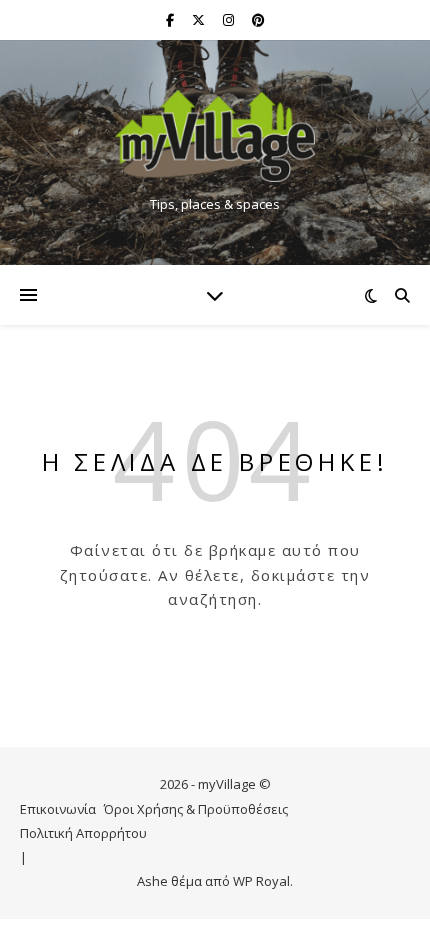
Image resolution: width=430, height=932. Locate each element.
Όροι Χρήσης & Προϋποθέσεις (196, 809)
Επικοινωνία (58, 809)
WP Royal (261, 881)
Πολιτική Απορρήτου (83, 833)
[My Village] (215, 136)
